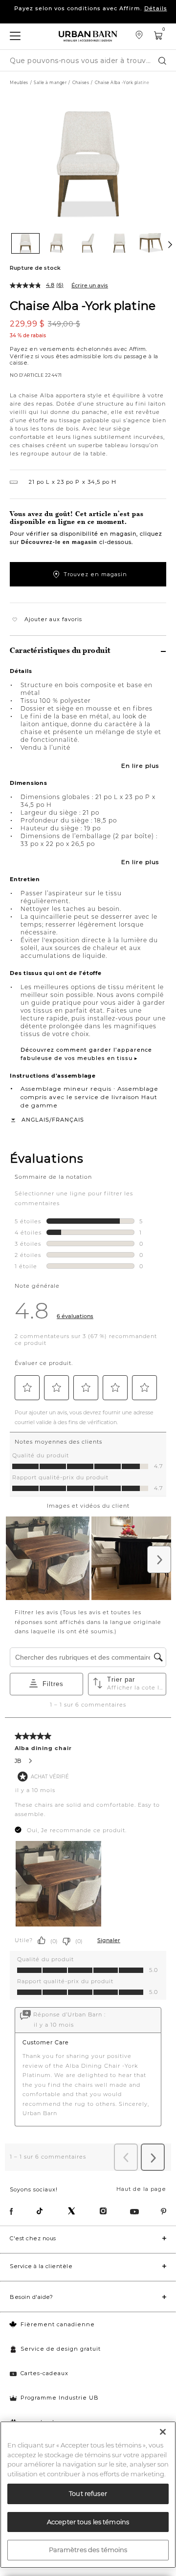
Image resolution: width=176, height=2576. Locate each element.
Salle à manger (50, 83)
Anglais (35, 1120)
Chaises (81, 83)
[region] (88, 2495)
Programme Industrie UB (60, 2398)
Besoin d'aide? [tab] (31, 2297)
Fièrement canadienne (58, 2324)
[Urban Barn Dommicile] (88, 36)
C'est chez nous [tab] (33, 2238)
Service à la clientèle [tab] (41, 2266)
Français (68, 1120)
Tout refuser (88, 2493)
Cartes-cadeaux (44, 2373)
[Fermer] (163, 2432)
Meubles (19, 83)
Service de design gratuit (61, 2349)
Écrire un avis (90, 285)
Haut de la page (141, 2189)
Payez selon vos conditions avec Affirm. (91, 17)
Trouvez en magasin (95, 574)
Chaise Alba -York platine (83, 305)
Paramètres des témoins (88, 2550)
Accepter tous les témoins (88, 2522)
